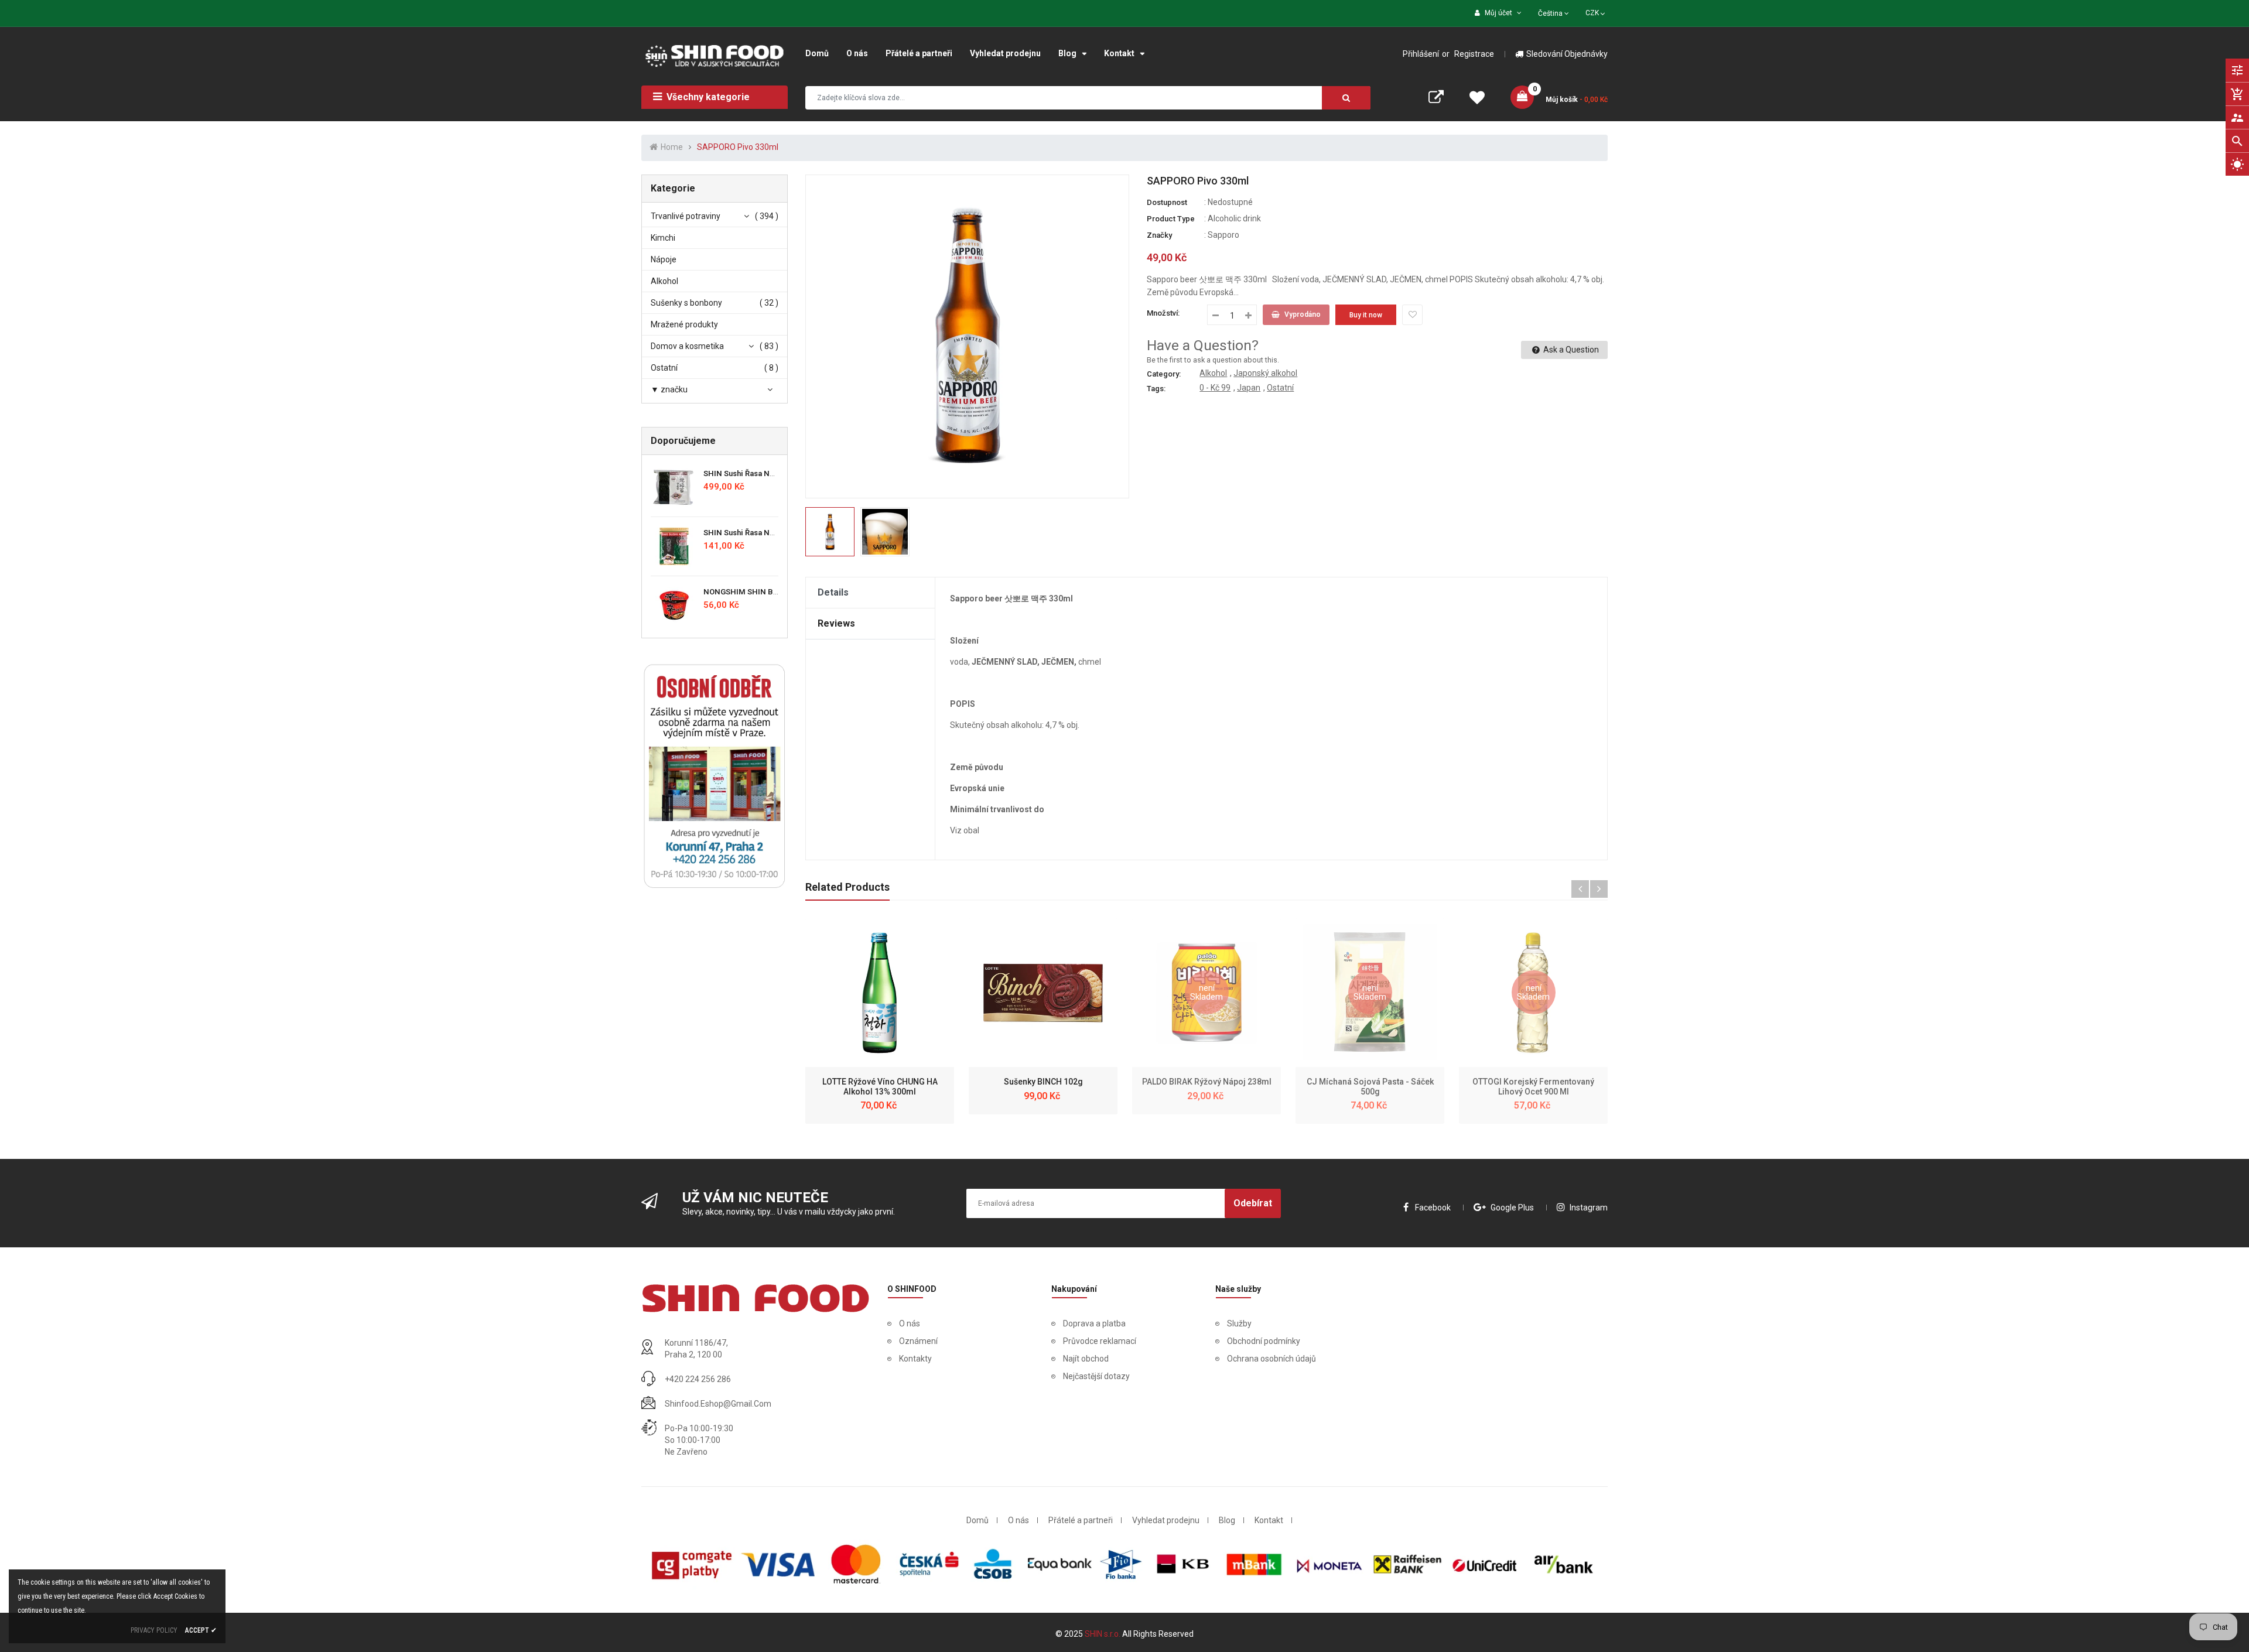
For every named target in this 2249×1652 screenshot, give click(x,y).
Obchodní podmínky (1264, 1341)
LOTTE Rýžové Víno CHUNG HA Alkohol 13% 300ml (880, 1087)
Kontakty (915, 1359)
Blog (1227, 1520)
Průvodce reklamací (1100, 1341)
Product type (1171, 219)
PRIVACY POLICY (154, 1630)
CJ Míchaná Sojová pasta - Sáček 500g (1370, 1087)
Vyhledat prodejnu (1166, 1520)
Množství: (1163, 313)
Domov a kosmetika (687, 346)
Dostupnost (1167, 202)
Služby (1239, 1323)
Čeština (1551, 13)
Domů (977, 1520)
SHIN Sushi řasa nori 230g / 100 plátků (773, 473)
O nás (910, 1323)
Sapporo (1223, 235)
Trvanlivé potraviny (686, 216)
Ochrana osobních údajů (1272, 1359)
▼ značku (669, 389)
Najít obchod (1086, 1359)
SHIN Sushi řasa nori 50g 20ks (758, 533)
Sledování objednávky (1567, 54)
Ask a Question (1570, 350)
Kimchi (663, 238)
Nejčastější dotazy (1096, 1376)
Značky (1159, 235)
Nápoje (664, 259)
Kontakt (1269, 1520)
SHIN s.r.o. (1103, 1634)
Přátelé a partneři (1081, 1520)
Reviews (836, 623)
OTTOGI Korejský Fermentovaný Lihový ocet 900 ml (1533, 1087)
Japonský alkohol (1265, 373)
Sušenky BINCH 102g (1043, 1082)
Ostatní (664, 368)
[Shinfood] (756, 1298)
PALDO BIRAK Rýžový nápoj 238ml (1207, 1082)
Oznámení (918, 1341)
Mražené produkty (684, 324)
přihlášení (1421, 54)
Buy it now (1366, 315)
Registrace (1474, 54)
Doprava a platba (1094, 1323)
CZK (1596, 12)
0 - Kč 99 (1215, 388)
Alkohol (664, 281)
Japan (1249, 388)
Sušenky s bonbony (686, 303)
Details (833, 592)
